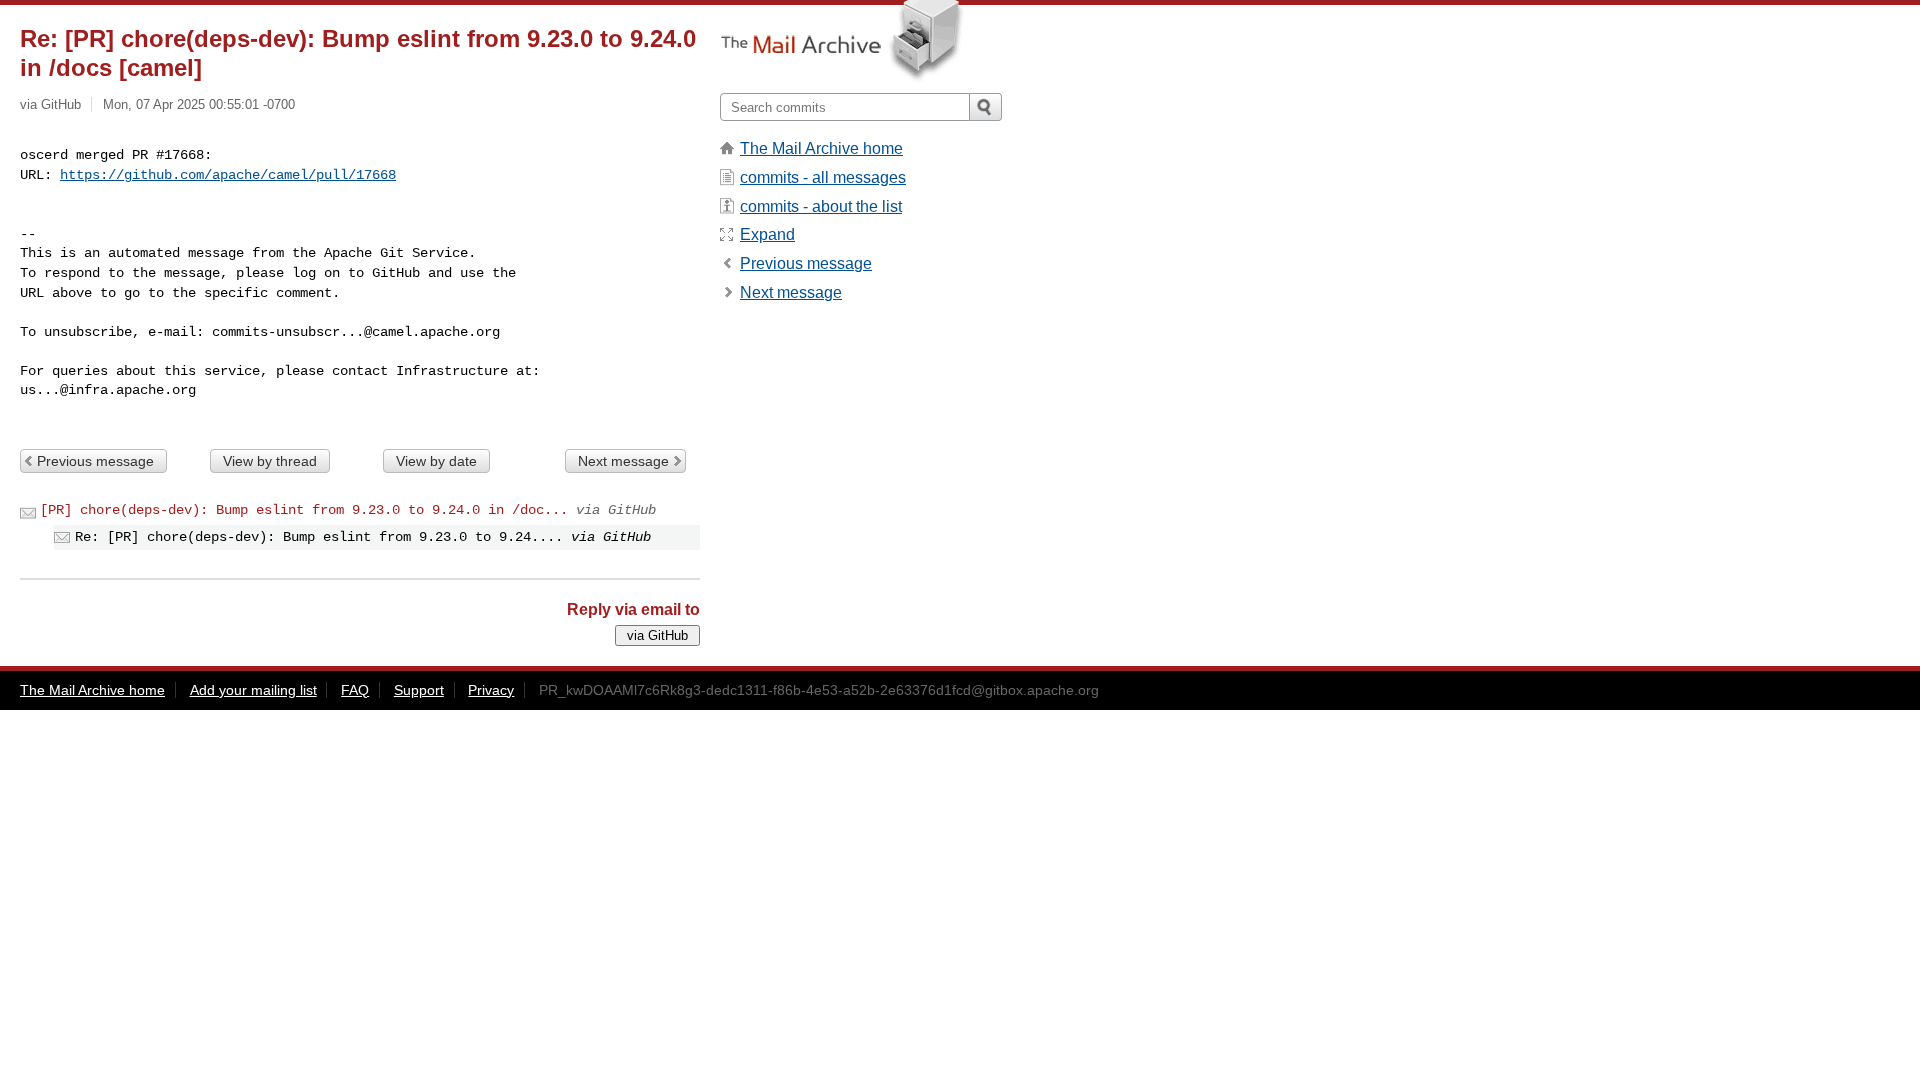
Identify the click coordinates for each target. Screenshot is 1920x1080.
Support (419, 690)
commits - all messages (823, 177)
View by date (436, 461)
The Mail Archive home (821, 148)
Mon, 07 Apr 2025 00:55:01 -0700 (199, 104)
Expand (767, 234)
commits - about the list (821, 206)
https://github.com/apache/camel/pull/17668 (228, 175)
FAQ (355, 690)
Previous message (95, 461)
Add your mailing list (253, 690)
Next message (623, 461)
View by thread (270, 461)
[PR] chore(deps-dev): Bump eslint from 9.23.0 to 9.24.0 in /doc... (304, 510)
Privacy (491, 690)
